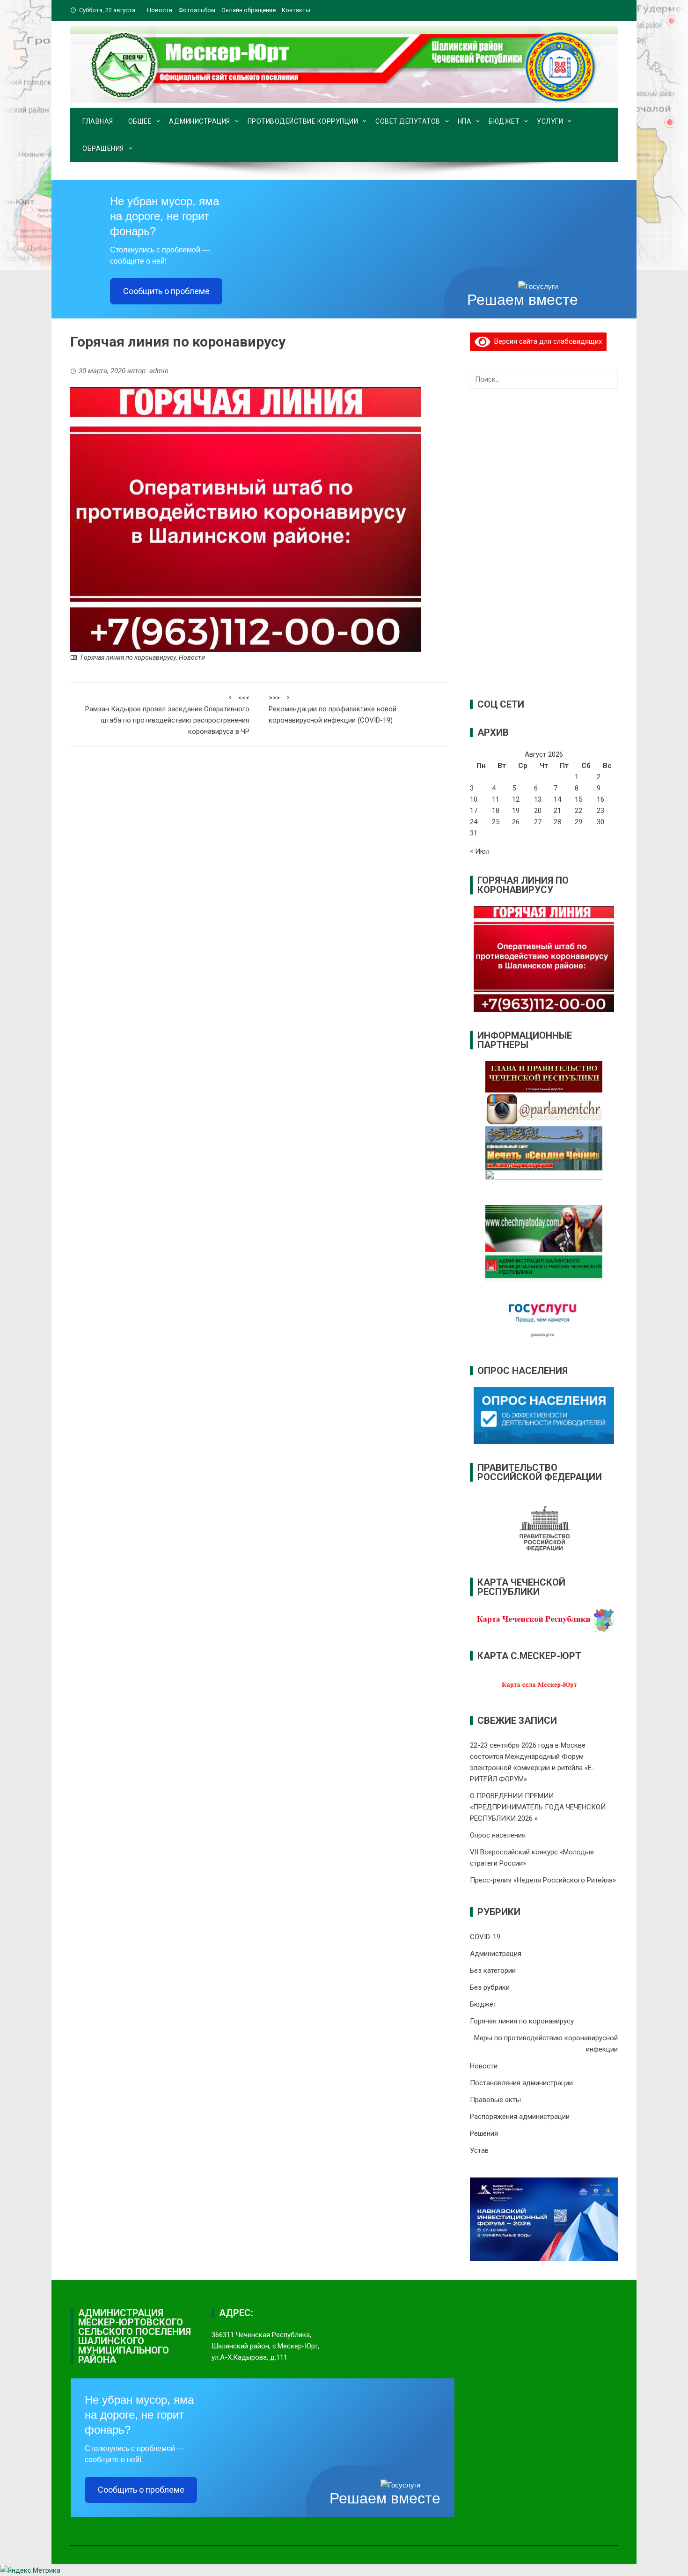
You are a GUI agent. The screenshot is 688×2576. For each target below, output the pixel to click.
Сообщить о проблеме (166, 291)
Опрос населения (498, 1835)
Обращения (103, 148)
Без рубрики (490, 1987)
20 (538, 811)
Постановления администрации (521, 2083)
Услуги (550, 121)
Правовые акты (495, 2100)
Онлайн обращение (249, 10)
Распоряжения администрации (520, 2117)
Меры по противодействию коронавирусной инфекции (546, 2044)
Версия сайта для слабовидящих (546, 341)
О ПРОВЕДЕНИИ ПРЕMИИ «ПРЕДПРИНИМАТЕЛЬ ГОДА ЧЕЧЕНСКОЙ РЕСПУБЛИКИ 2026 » (538, 1807)
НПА (465, 121)
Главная (98, 121)
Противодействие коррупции (303, 121)
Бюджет (504, 121)
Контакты (296, 10)
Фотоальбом (197, 10)
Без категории (493, 1971)
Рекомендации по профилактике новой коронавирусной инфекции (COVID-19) (333, 709)
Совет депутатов (408, 121)
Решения (484, 2133)
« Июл (480, 851)
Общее (140, 121)
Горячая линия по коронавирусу (128, 657)
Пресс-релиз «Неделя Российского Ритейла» (543, 1880)
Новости (160, 10)
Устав (479, 2150)
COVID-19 (485, 1937)
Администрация (200, 121)
